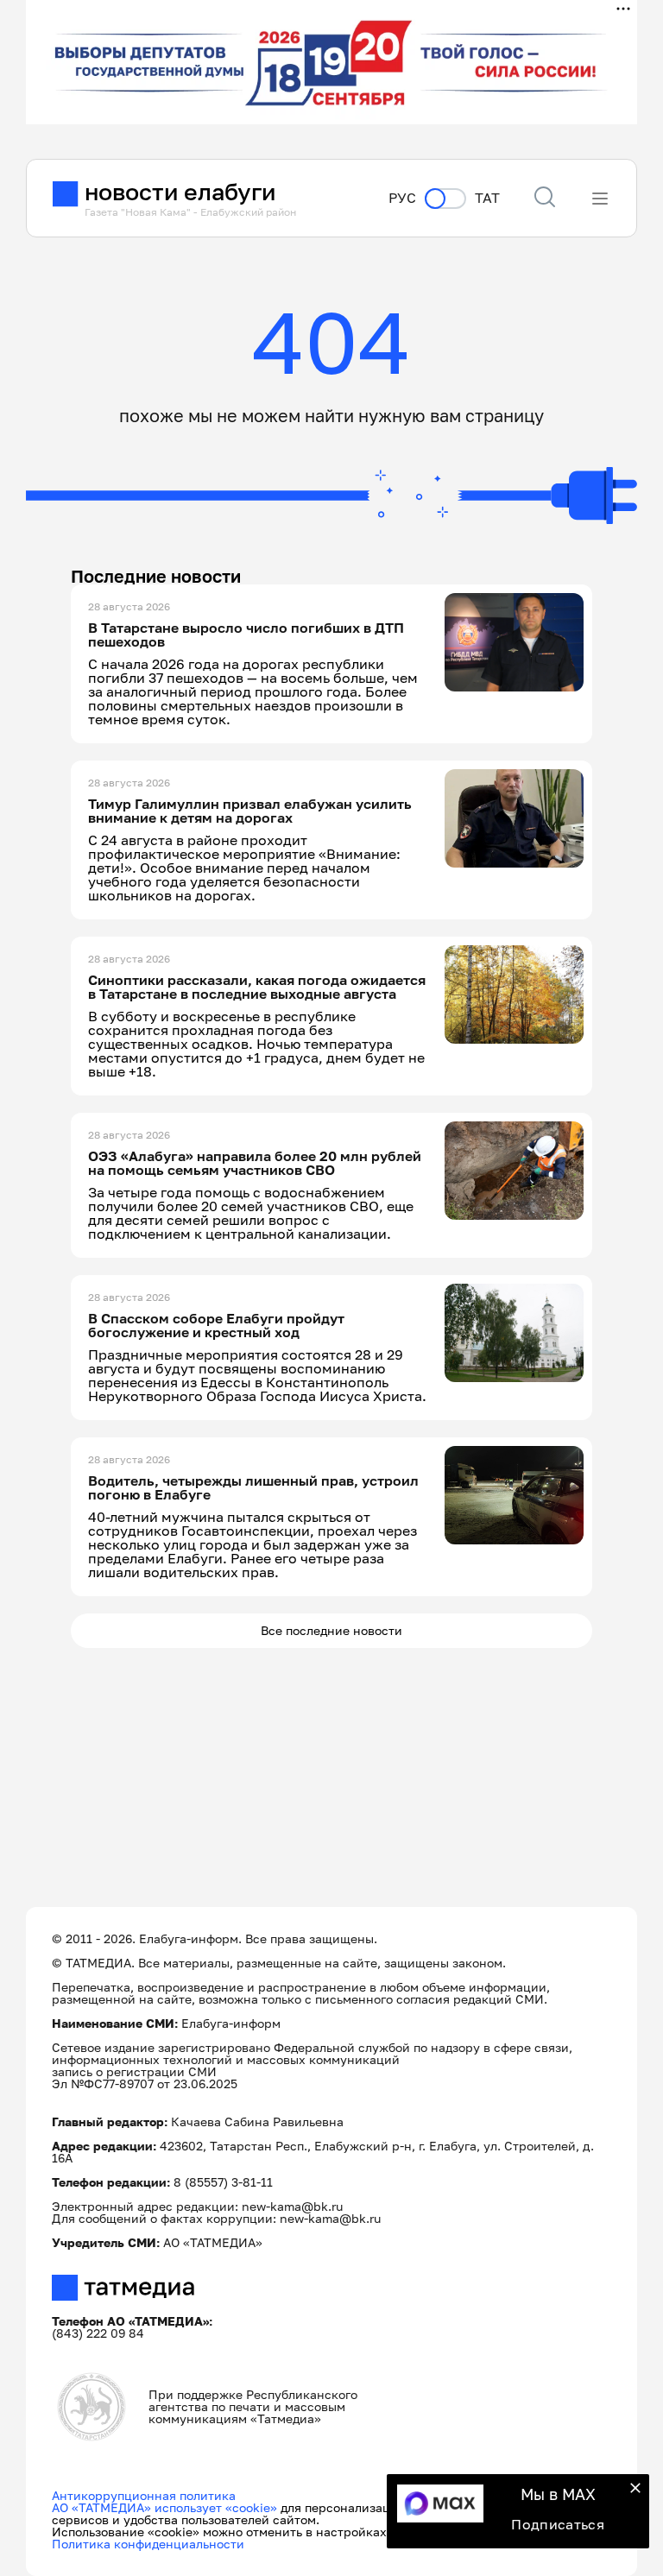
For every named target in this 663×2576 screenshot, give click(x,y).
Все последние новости (331, 1630)
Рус (402, 198)
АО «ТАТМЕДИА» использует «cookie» (164, 2507)
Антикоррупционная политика (144, 2495)
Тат (487, 198)
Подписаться (558, 2524)
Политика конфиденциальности (148, 2544)
